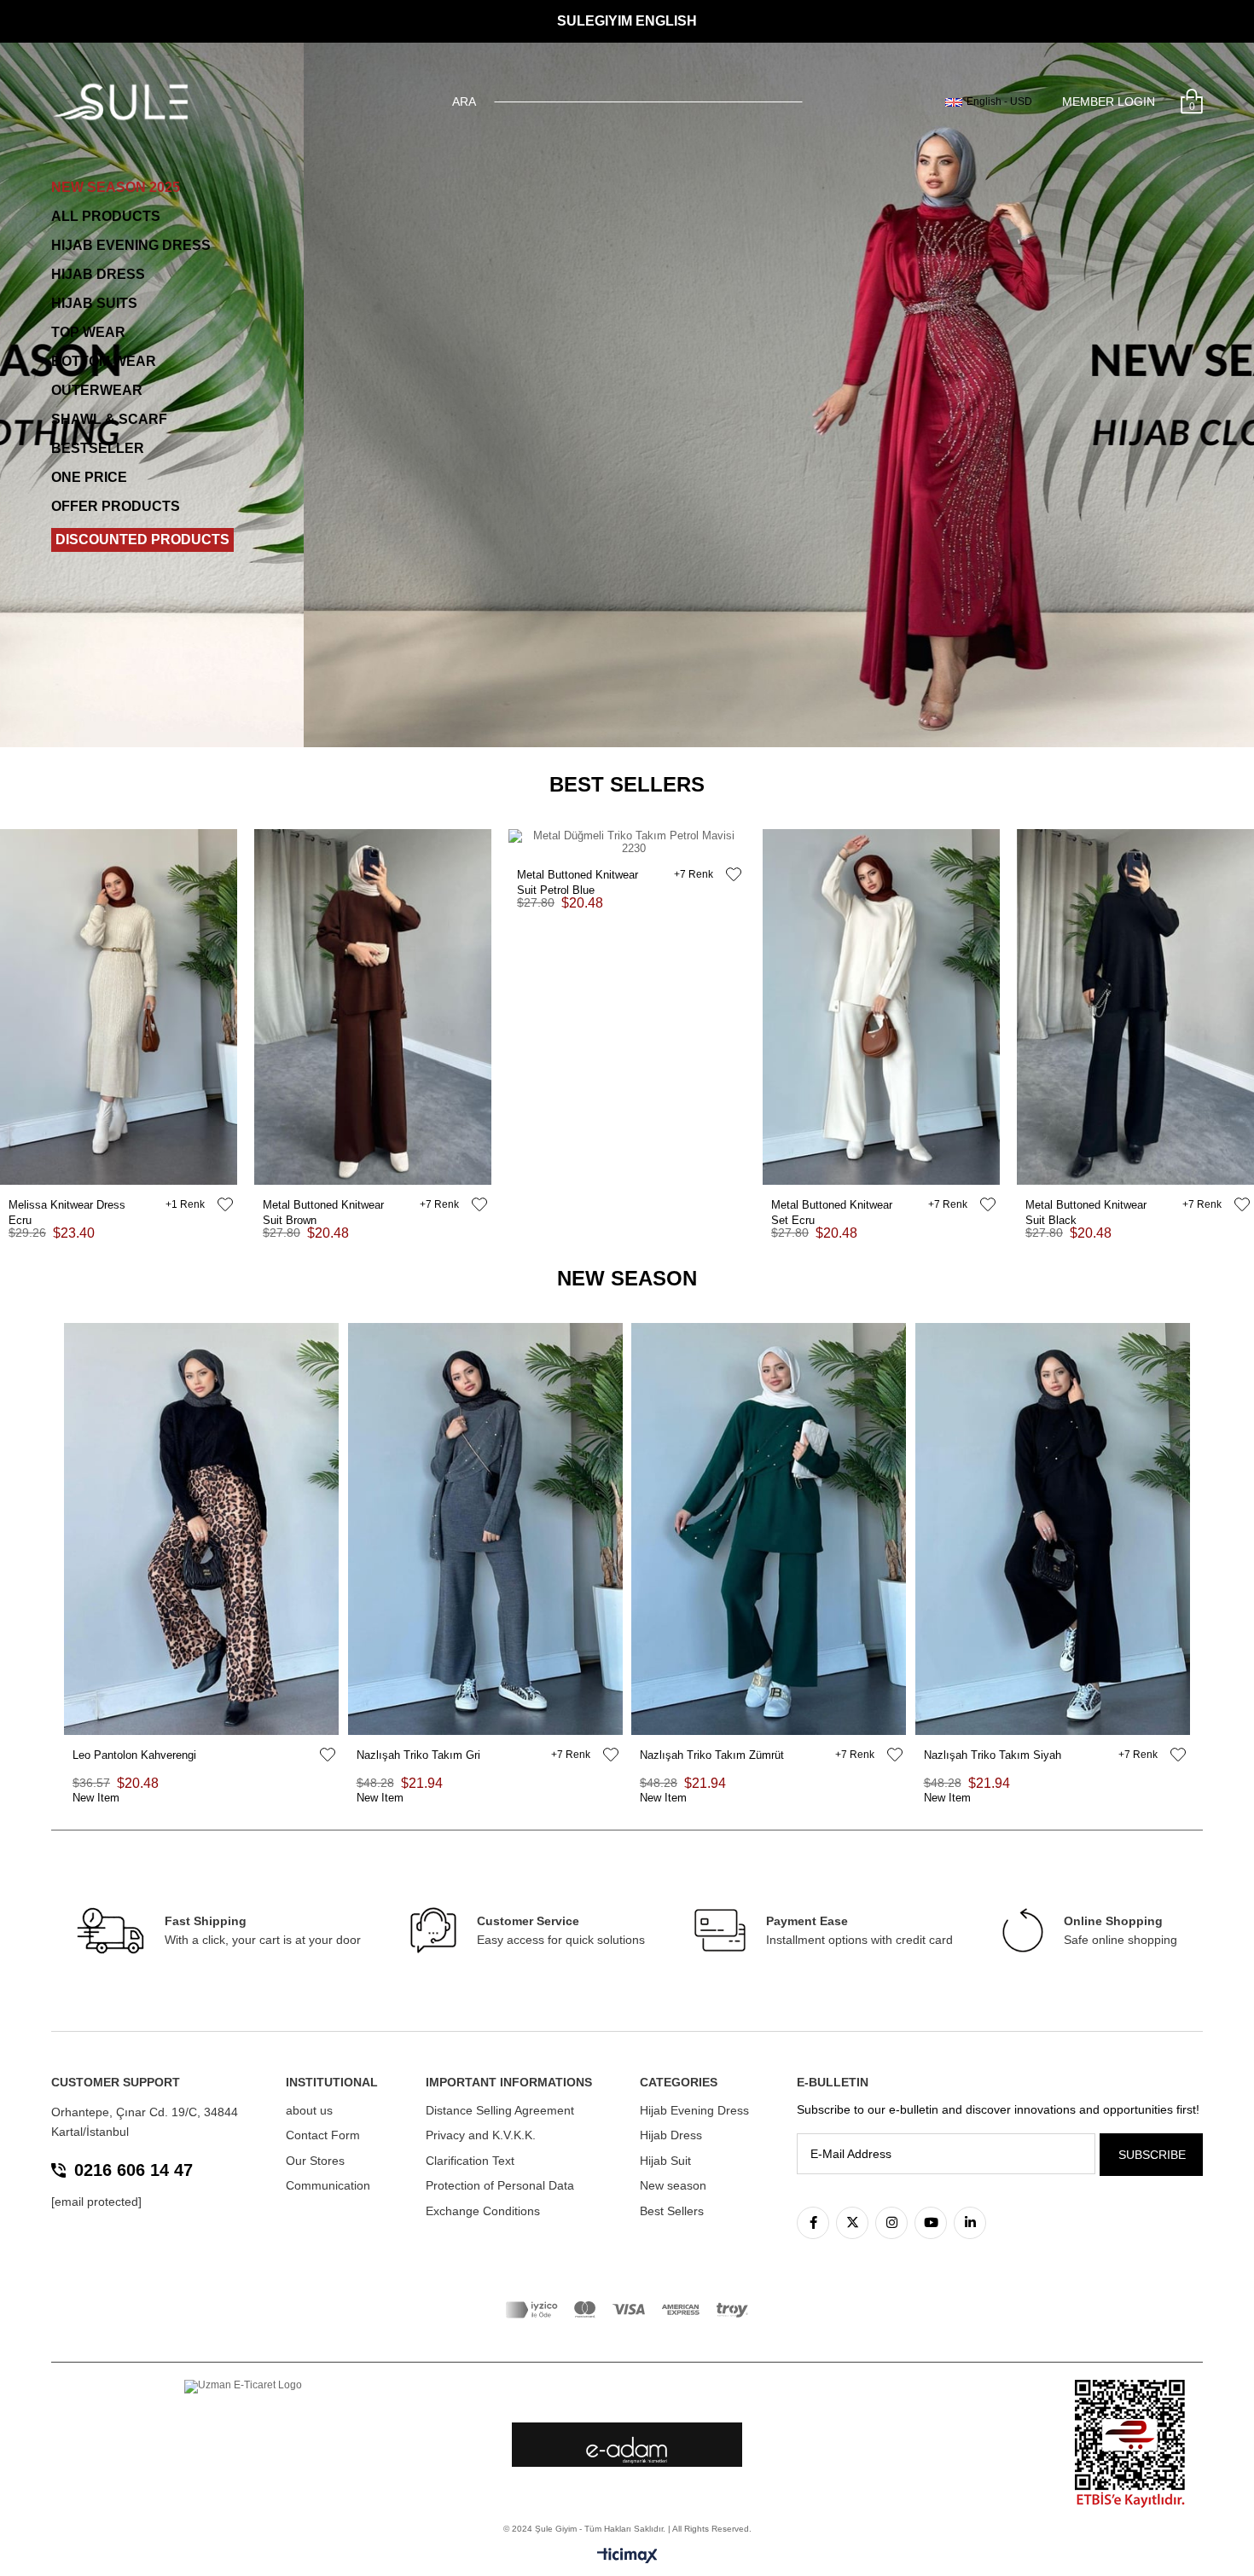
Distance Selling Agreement (500, 2110)
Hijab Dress (671, 2135)
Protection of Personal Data (500, 2185)
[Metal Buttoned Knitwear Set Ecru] (881, 1007)
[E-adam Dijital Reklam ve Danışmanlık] (627, 2450)
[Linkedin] (970, 2223)
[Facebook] (813, 2223)
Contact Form (323, 2135)
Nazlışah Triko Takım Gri (418, 1755)
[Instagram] (891, 2223)
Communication (328, 2185)
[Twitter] (852, 2223)
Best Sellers (672, 2211)
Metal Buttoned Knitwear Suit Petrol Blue (578, 876)
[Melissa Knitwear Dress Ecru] (119, 1007)
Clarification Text (470, 2161)
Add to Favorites (225, 1204)
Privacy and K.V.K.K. (481, 2135)
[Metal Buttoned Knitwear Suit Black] (1135, 1007)
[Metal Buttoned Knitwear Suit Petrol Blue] (627, 842)
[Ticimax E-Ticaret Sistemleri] (627, 2557)
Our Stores (315, 2161)
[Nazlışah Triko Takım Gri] (486, 1529)
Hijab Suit (665, 2161)
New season (673, 2185)
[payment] (627, 2310)
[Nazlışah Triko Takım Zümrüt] (769, 1529)
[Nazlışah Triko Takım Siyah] (1053, 1529)
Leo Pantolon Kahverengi (134, 1755)
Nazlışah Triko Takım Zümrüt (712, 1755)
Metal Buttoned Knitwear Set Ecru (832, 1206)
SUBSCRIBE (1152, 2155)
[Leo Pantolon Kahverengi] (202, 1529)
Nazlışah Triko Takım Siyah (993, 1755)
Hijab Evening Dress (694, 2110)
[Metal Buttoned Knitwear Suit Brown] (373, 1007)
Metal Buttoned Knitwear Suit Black (1086, 1206)
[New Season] (627, 395)
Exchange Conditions (483, 2211)
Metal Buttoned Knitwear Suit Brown (323, 1206)
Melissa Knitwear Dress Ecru (67, 1206)
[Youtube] (931, 2223)
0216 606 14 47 (134, 2170)
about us (309, 2110)
